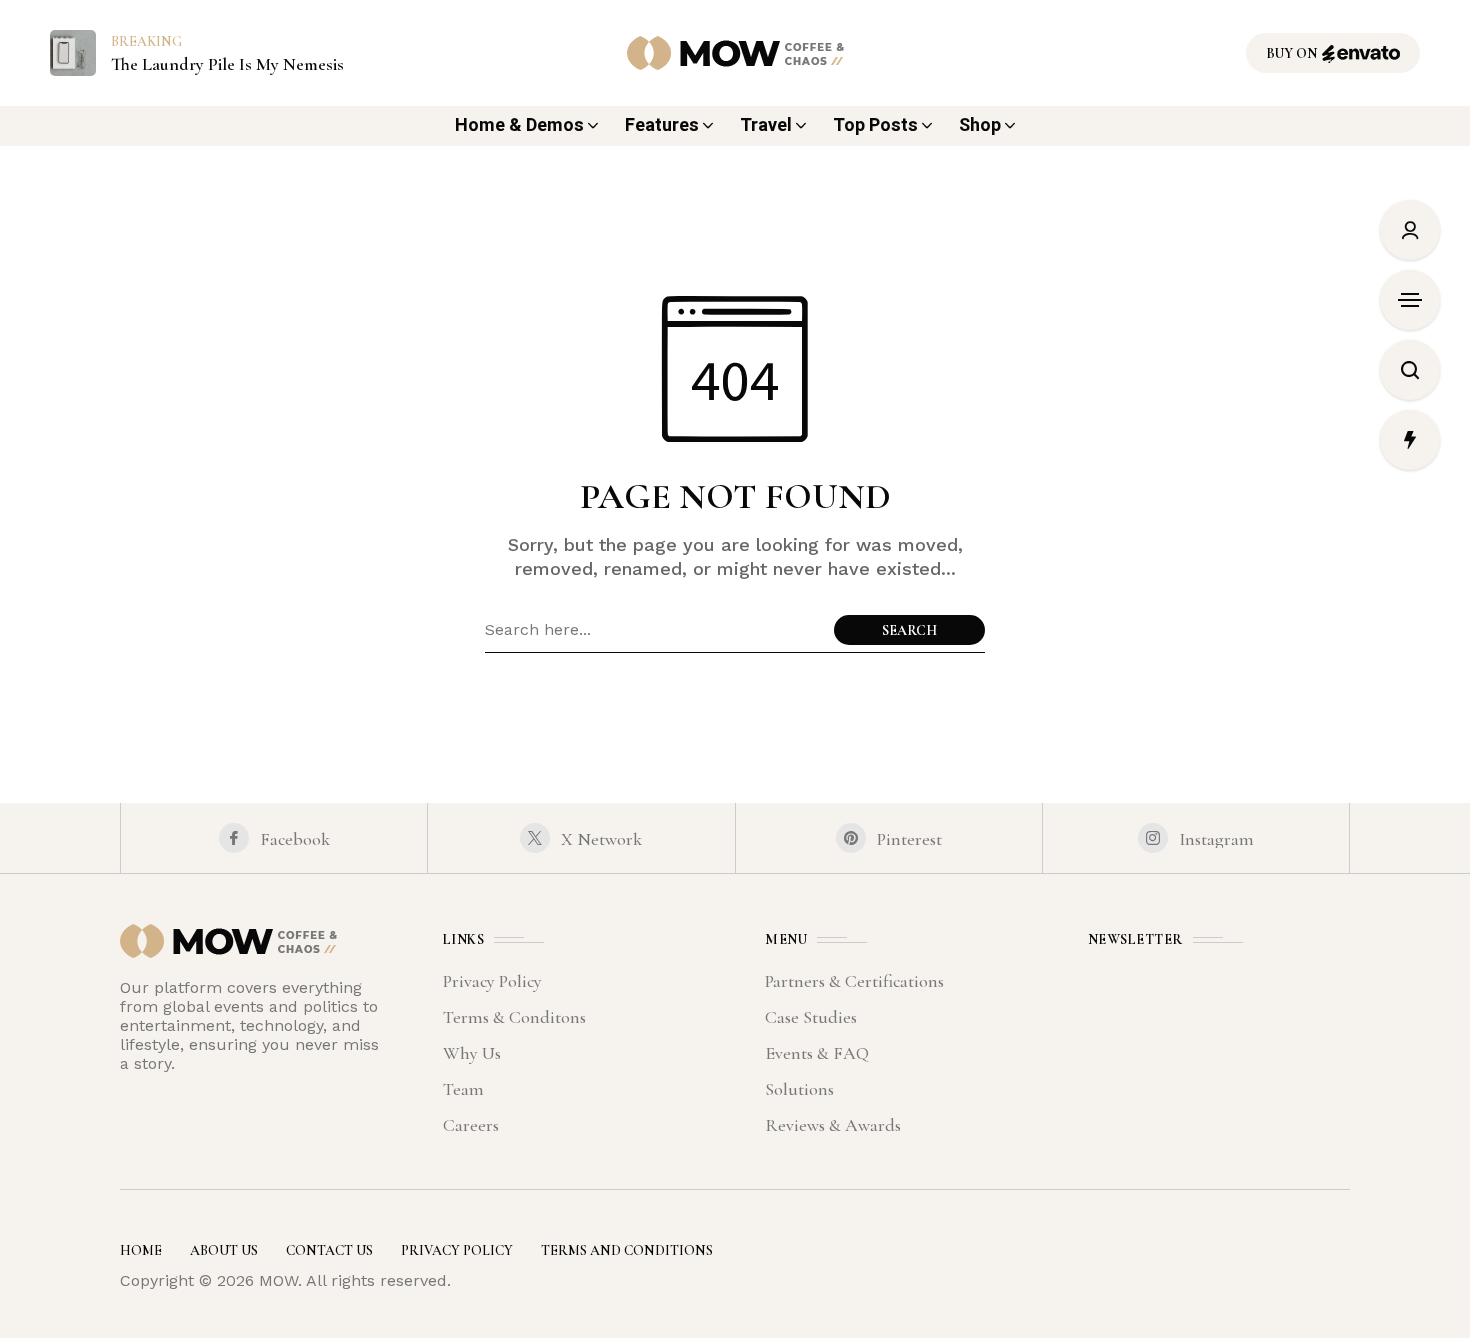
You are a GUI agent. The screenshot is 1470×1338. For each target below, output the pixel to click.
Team (463, 1089)
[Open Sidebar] (1410, 300)
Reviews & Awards (833, 1125)
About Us (224, 1250)
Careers (471, 1125)
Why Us (472, 1053)
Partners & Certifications (854, 981)
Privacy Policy (492, 981)
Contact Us (329, 1250)
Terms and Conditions (627, 1250)
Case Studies (811, 1017)
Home (141, 1250)
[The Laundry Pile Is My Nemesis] (73, 51)
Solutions (799, 1089)
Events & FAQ (817, 1053)
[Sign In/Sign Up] (1410, 230)
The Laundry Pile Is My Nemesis (227, 64)
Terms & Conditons (514, 1017)
